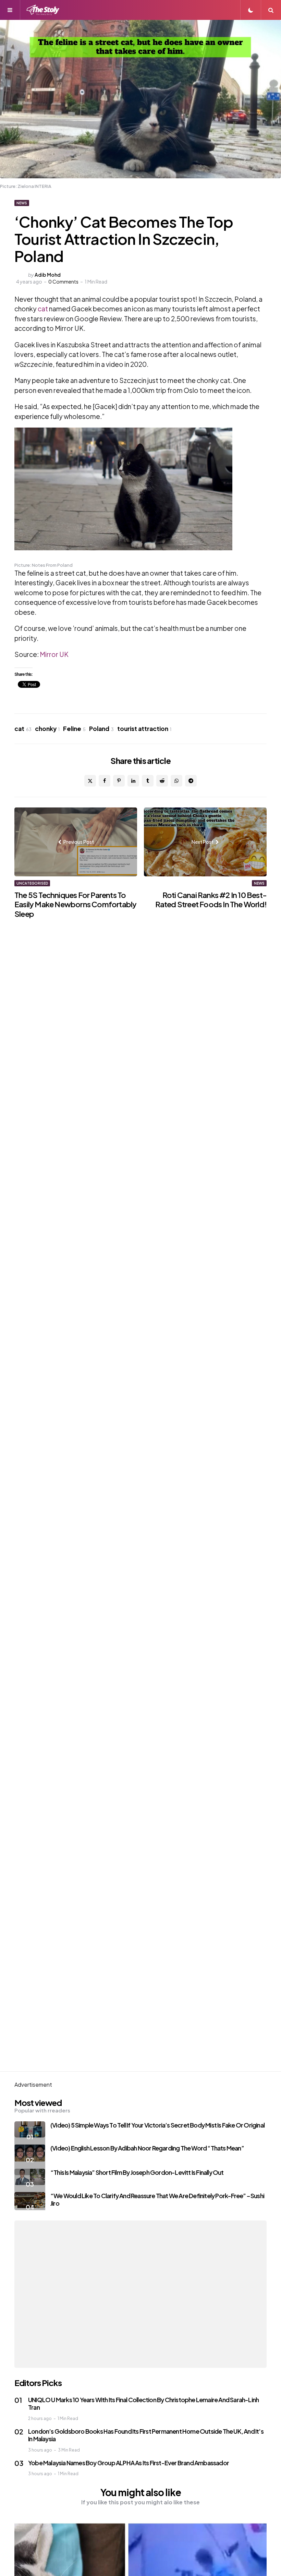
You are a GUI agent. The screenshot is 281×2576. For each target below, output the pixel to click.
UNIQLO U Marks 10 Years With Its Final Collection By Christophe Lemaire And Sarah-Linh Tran (143, 2404)
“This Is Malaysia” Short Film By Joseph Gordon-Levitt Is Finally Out (137, 2172)
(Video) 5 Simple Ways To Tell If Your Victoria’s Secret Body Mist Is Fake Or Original (157, 2125)
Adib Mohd (48, 275)
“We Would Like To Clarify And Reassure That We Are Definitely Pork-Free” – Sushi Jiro (157, 2200)
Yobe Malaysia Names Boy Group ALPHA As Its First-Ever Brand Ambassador (129, 2463)
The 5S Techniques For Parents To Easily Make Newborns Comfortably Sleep (75, 904)
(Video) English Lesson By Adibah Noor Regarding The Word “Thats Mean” (147, 2148)
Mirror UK (54, 654)
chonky (47, 729)
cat (43, 309)
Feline (74, 729)
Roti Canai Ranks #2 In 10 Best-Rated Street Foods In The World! (211, 900)
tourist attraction (144, 729)
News (22, 203)
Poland (101, 729)
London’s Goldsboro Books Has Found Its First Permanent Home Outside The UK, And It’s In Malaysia (146, 2435)
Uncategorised (32, 883)
